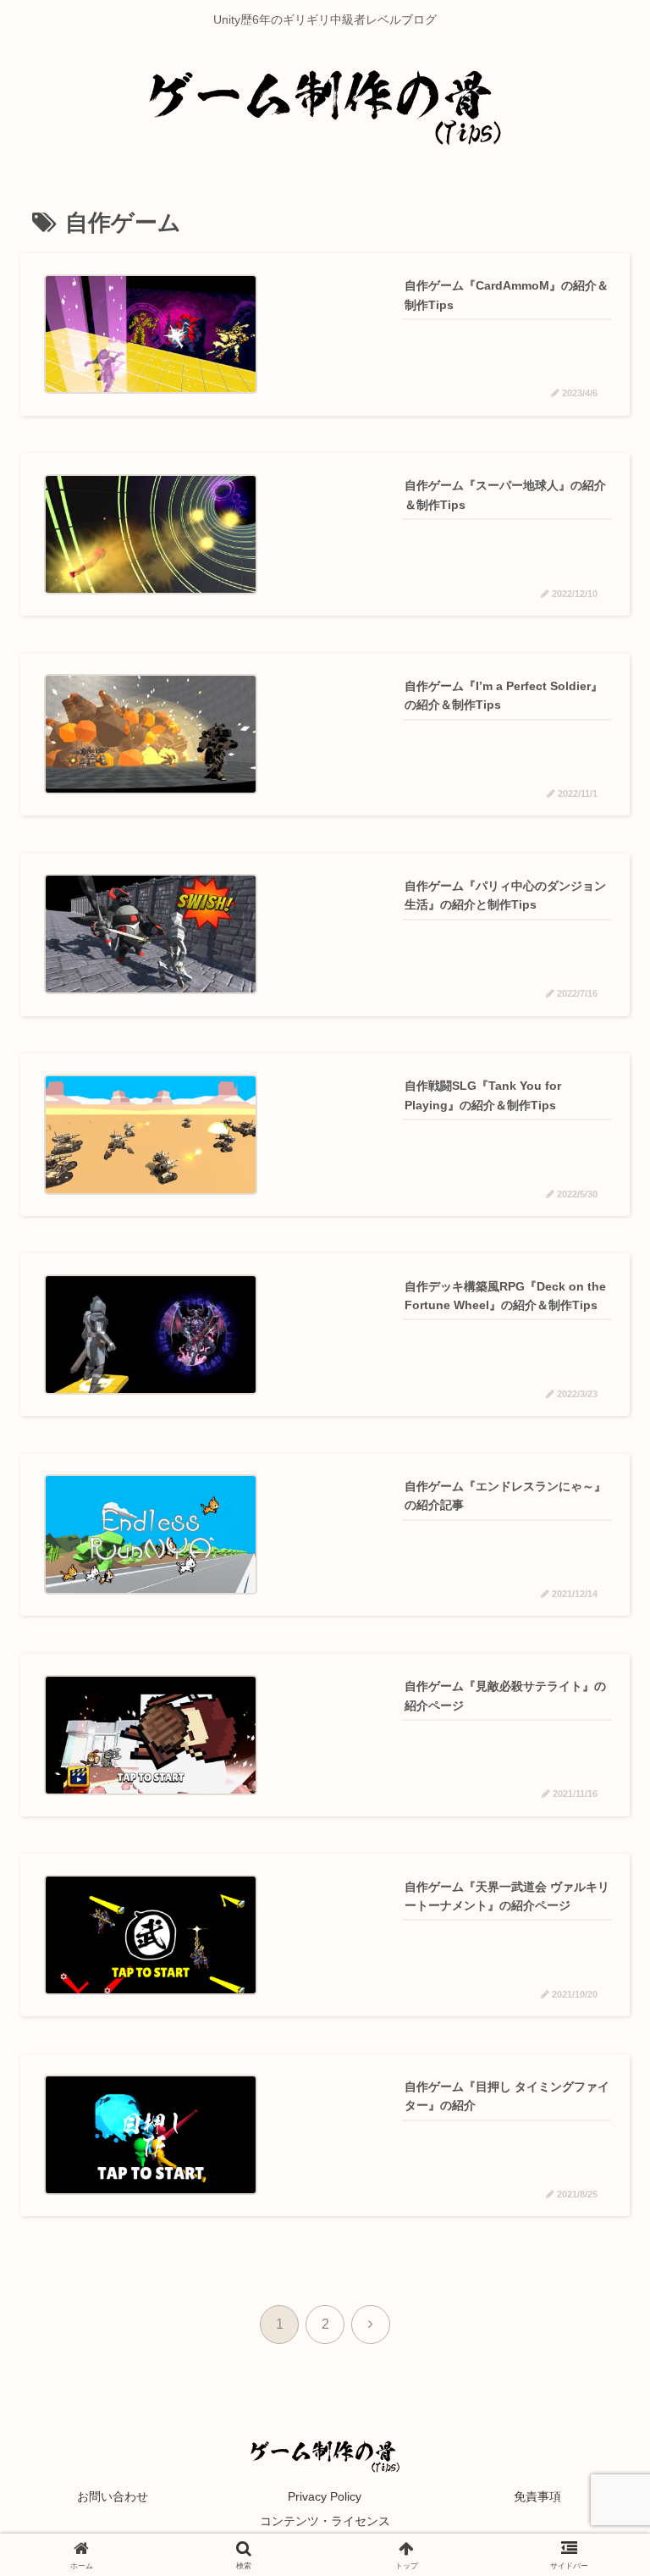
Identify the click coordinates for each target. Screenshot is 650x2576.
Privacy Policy (325, 2496)
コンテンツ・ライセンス (325, 2521)
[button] (591, 2275)
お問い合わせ (113, 2496)
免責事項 (537, 2496)
